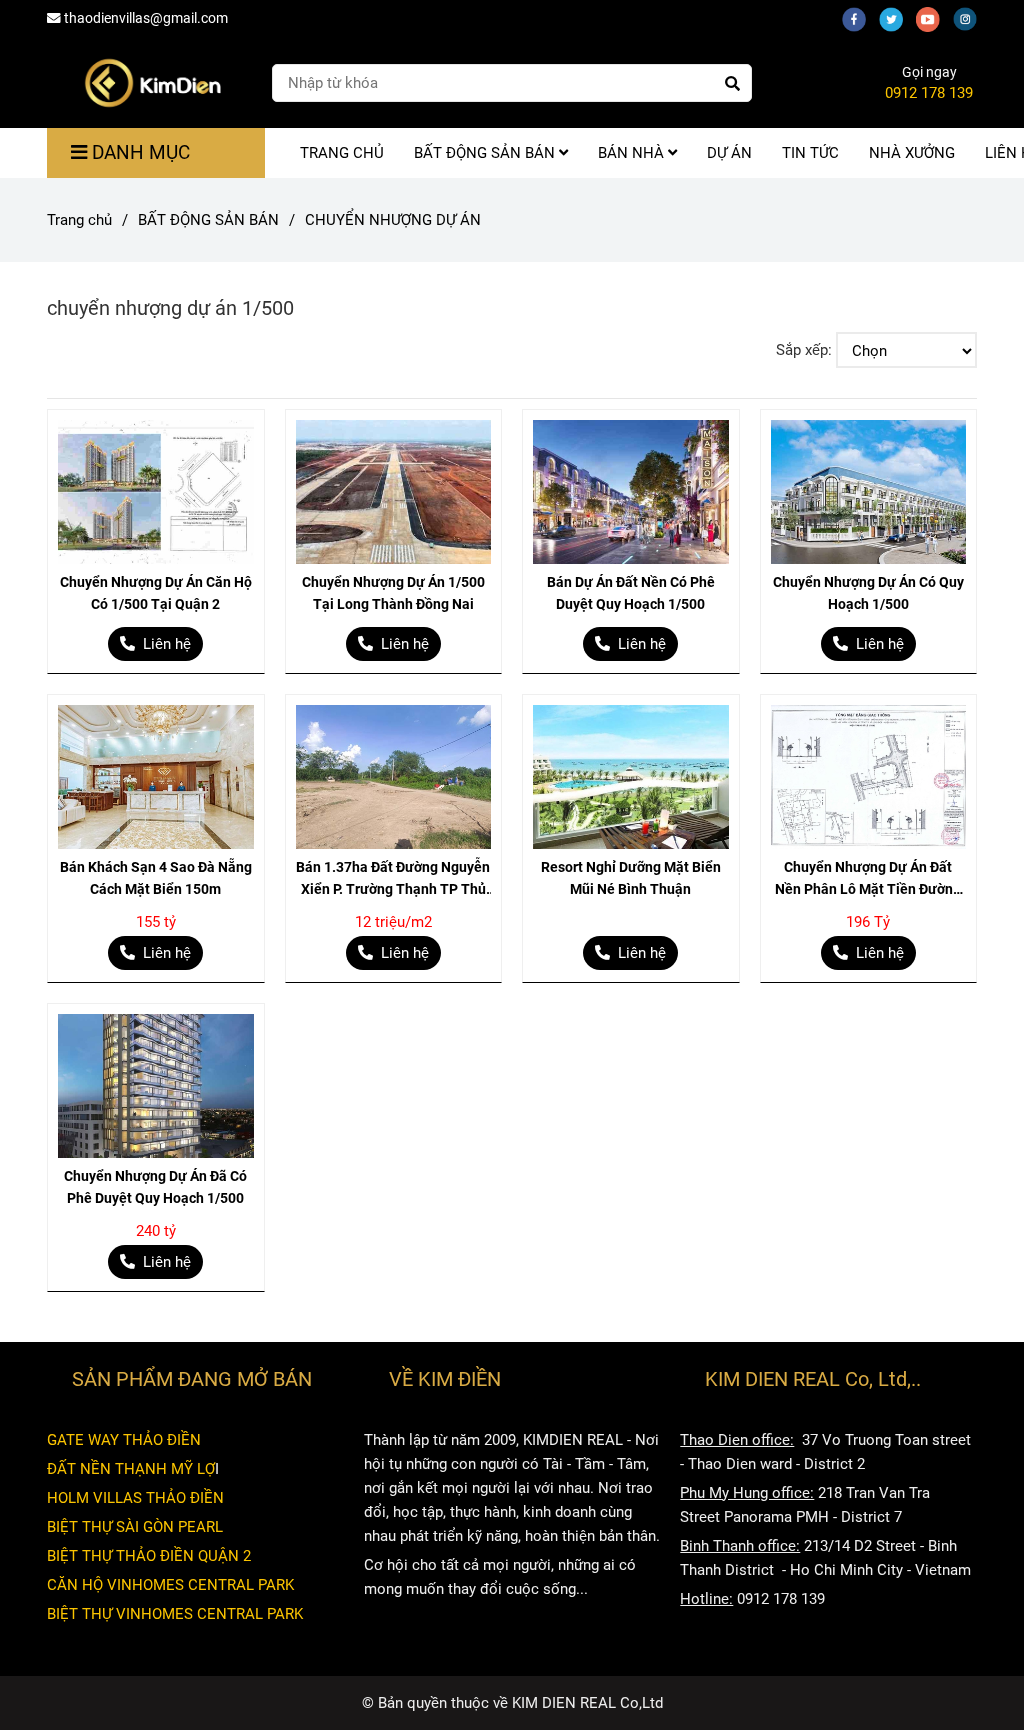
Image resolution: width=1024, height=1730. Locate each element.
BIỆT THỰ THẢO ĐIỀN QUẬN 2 (149, 1556)
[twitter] (897, 18)
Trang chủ (79, 220)
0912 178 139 (929, 93)
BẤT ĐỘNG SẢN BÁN (486, 153)
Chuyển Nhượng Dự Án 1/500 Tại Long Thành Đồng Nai (393, 593)
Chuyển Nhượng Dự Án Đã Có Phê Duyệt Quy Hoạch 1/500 (155, 1187)
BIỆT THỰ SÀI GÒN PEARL (135, 1527)
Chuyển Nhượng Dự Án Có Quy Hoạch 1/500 (868, 593)
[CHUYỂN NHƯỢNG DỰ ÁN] (152, 83)
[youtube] (934, 18)
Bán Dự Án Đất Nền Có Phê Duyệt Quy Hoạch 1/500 (631, 593)
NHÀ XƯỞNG (912, 153)
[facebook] (860, 18)
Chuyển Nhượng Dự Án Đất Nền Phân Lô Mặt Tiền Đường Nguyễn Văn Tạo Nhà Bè (868, 879)
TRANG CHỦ (342, 153)
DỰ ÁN (729, 153)
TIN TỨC (810, 153)
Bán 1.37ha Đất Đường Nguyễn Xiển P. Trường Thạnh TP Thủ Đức (393, 879)
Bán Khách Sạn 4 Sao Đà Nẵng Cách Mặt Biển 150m (156, 878)
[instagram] (970, 18)
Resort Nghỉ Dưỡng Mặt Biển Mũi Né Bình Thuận (631, 878)
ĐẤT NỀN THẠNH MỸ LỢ (131, 1469)
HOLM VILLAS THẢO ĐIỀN (135, 1498)
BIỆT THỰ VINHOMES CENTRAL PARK (175, 1614)
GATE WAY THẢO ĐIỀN (124, 1440)
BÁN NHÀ (633, 153)
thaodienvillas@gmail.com (146, 18)
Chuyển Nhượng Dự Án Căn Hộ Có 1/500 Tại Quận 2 (156, 593)
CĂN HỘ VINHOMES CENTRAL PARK (170, 1585)
